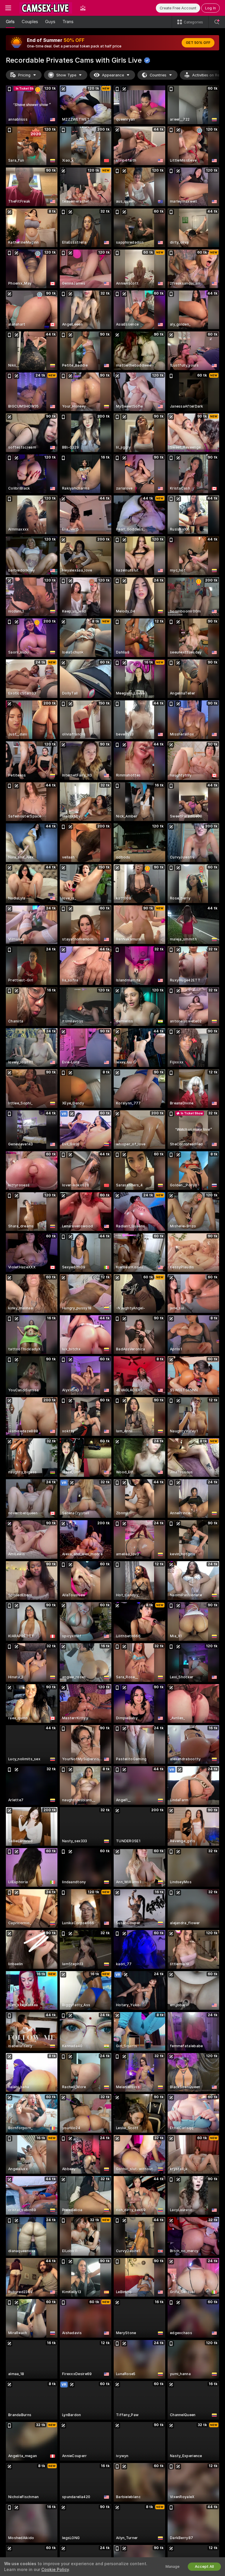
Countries (158, 75)
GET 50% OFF (198, 43)
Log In (210, 8)
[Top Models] (83, 8)
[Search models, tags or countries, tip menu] (217, 22)
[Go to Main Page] (46, 8)
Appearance (113, 75)
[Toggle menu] (8, 8)
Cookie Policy (55, 2570)
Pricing (24, 75)
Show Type (66, 75)
